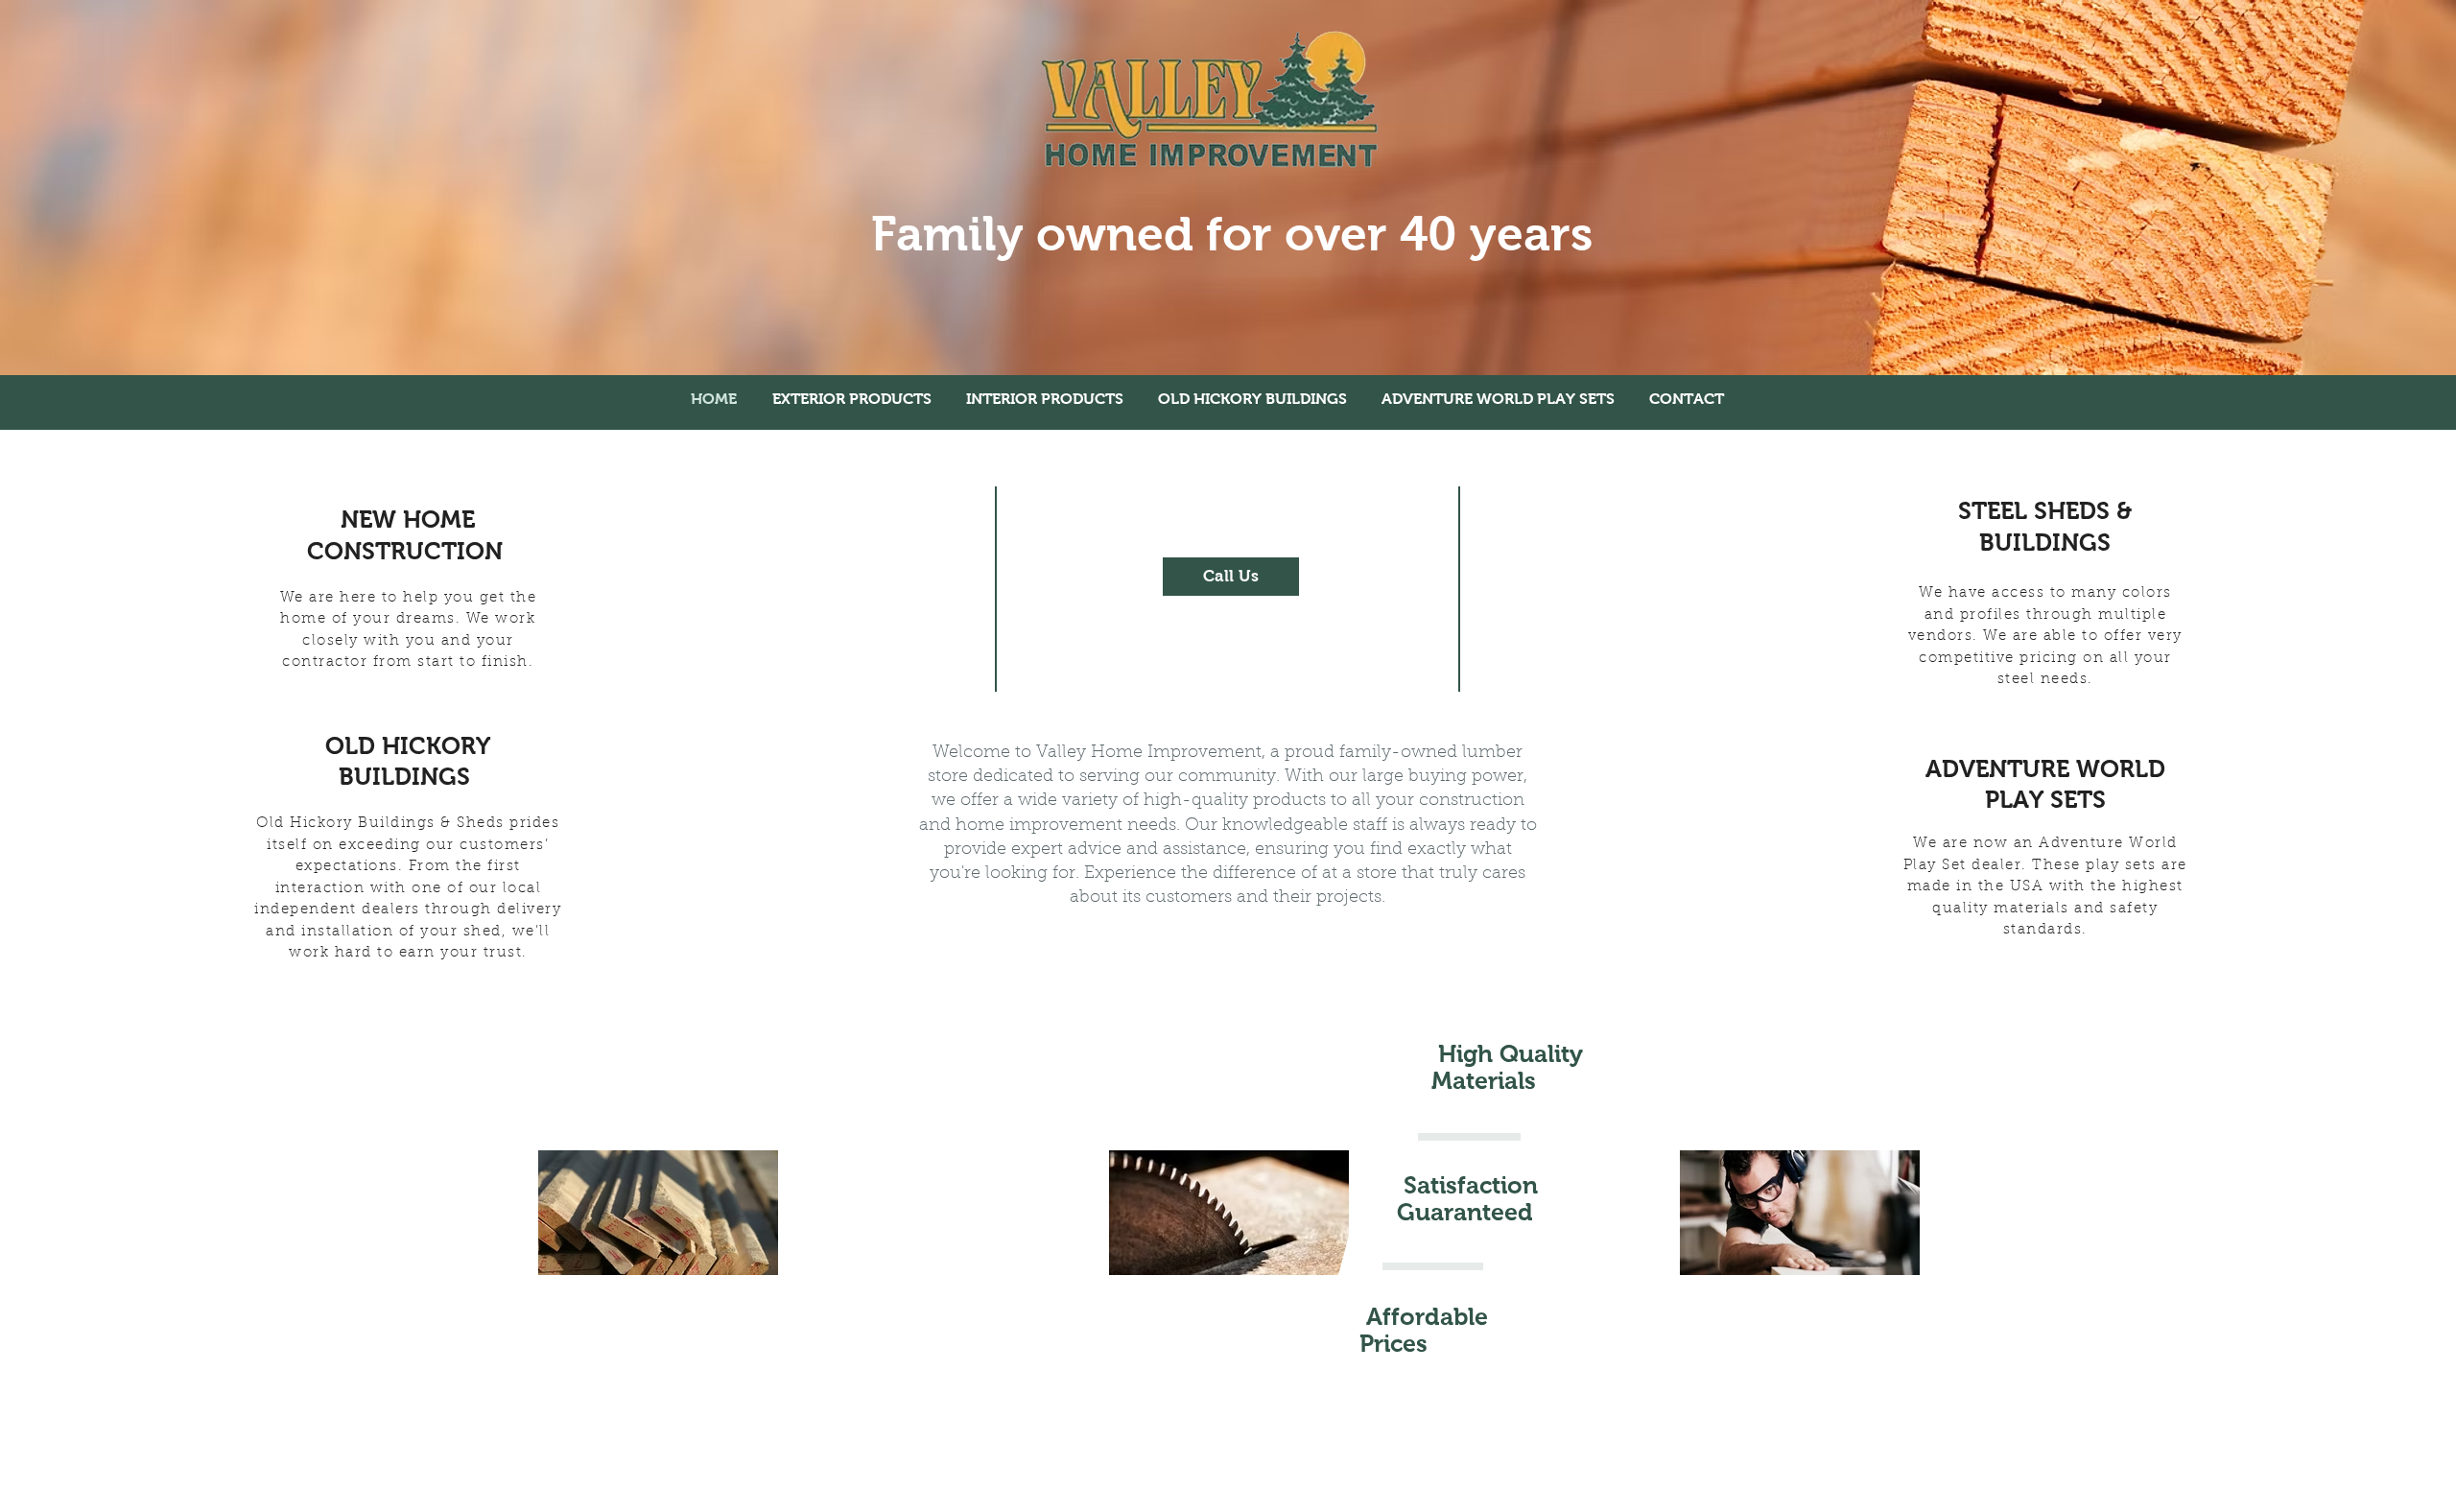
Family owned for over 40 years (1232, 234)
